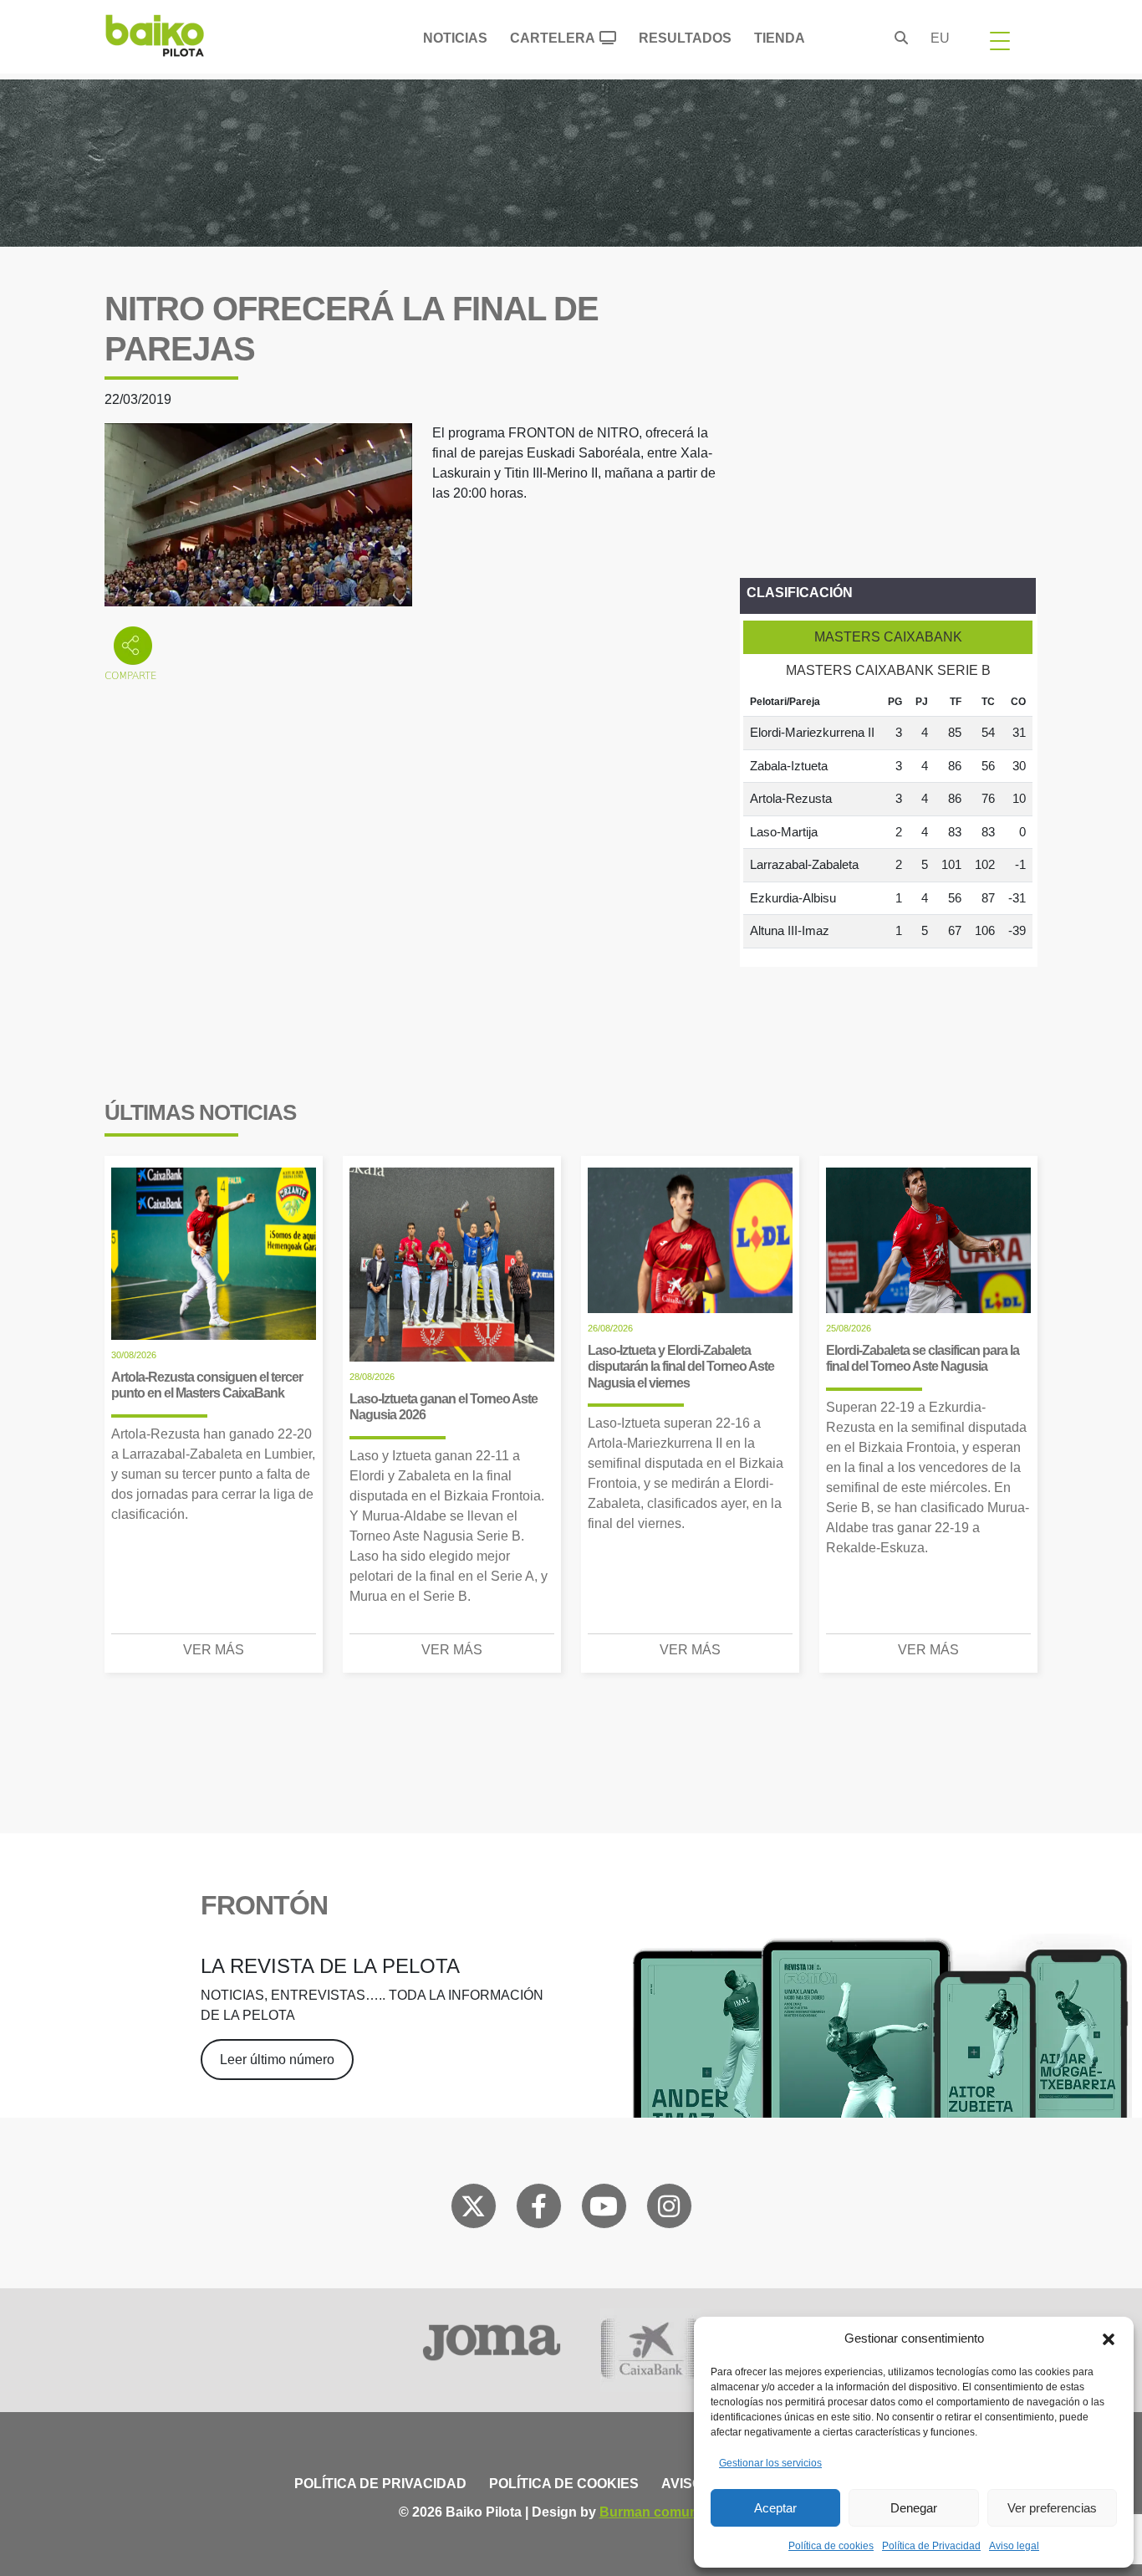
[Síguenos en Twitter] (473, 2210)
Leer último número (277, 2060)
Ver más (214, 1650)
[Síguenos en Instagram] (669, 2210)
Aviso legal (1014, 2546)
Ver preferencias (1052, 2508)
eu (940, 38)
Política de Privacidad (931, 2546)
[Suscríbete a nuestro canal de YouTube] (604, 2210)
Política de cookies (831, 2546)
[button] (1109, 2338)
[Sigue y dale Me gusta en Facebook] (539, 2210)
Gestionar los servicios (770, 2463)
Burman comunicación (672, 2512)
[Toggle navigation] (1000, 40)
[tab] (888, 637)
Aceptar (775, 2508)
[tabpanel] (888, 818)
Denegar (914, 2508)
